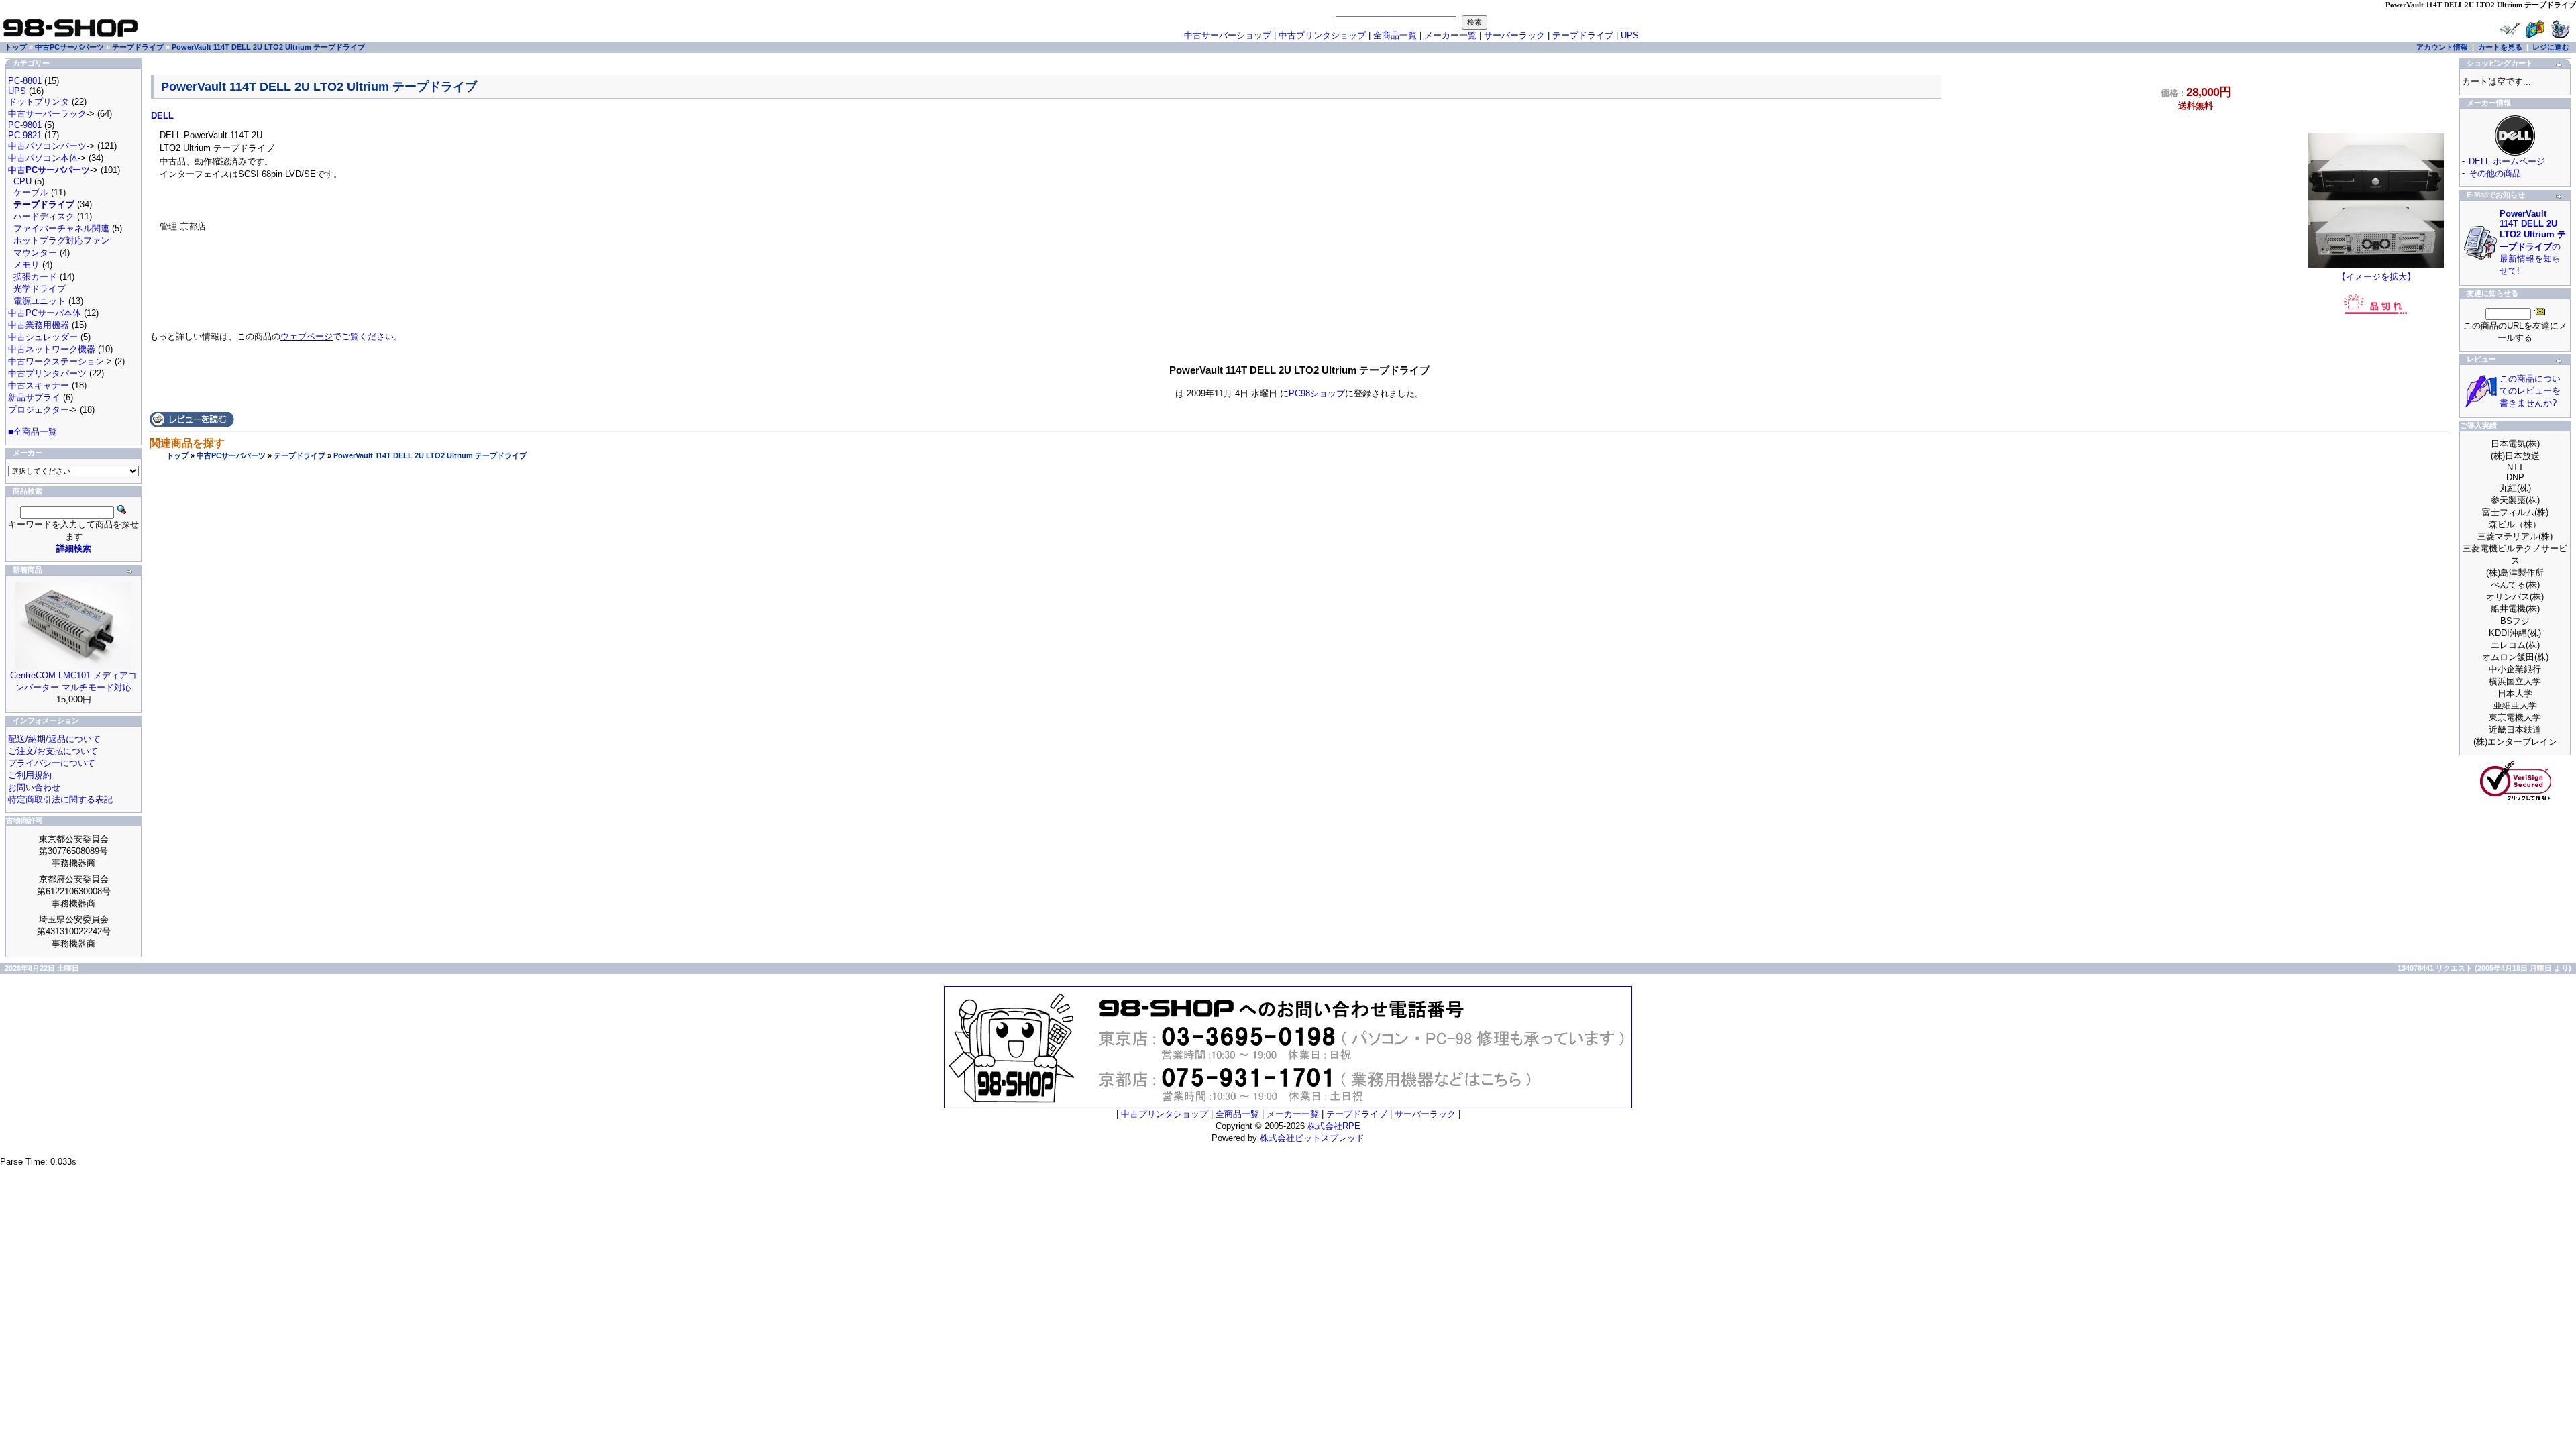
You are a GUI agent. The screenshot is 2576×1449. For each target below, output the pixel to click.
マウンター (35, 253)
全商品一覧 (1395, 35)
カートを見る (2500, 47)
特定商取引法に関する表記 (60, 799)
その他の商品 (2495, 173)
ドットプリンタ (39, 102)
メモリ (26, 265)
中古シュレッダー (43, 337)
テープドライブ (300, 455)
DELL (162, 116)
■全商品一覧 (33, 432)
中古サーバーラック (47, 114)
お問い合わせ (34, 787)
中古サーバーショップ (1228, 35)
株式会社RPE (1334, 1126)
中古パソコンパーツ (47, 146)
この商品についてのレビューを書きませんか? (2530, 391)
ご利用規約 (30, 775)
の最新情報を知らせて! (2533, 242)
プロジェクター (39, 410)
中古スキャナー (39, 385)
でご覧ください (337, 336)
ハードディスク (44, 216)
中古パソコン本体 (43, 158)
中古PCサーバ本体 (45, 313)
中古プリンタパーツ (47, 373)
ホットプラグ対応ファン (61, 240)
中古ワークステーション (56, 361)
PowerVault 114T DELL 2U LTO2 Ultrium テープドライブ (430, 455)
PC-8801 (25, 81)
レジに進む (2551, 47)
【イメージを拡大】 (2376, 277)
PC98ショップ (1317, 393)
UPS (1630, 35)
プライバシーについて (52, 763)
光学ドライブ (40, 289)
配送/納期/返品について (54, 739)
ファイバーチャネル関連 (61, 228)
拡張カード (35, 277)
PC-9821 (25, 135)
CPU (22, 181)
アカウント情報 (2442, 47)
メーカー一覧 (1450, 35)
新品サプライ (34, 397)
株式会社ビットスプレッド (1312, 1138)
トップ (177, 455)
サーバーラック (1514, 35)
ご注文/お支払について (53, 751)
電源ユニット (40, 301)
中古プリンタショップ (1322, 35)
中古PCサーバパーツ (231, 455)
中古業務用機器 (39, 325)
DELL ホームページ (2507, 161)
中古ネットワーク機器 (52, 349)
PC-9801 (25, 125)
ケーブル (31, 192)
